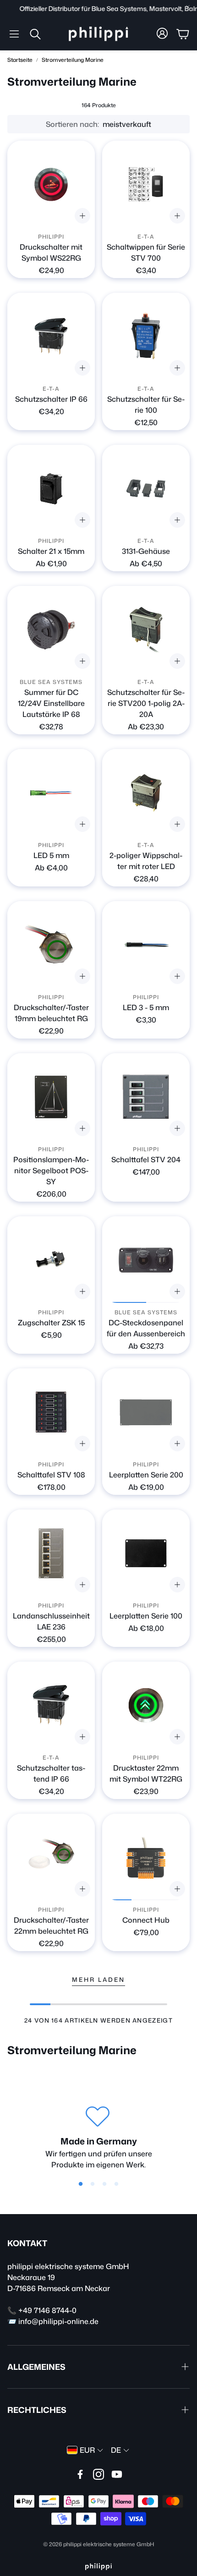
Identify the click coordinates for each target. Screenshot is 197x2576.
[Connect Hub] (146, 1857)
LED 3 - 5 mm (146, 1007)
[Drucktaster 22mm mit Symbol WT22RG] (146, 1705)
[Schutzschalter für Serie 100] (146, 336)
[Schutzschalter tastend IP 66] (51, 1705)
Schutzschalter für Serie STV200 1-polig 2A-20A (146, 703)
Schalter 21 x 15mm (51, 551)
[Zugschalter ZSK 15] (51, 1260)
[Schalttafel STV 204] (146, 1097)
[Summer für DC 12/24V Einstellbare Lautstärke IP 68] (51, 630)
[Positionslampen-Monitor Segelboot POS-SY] (51, 1097)
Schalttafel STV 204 (146, 1159)
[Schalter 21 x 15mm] (51, 489)
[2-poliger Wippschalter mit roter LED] (146, 793)
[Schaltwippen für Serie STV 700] (146, 184)
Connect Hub (146, 1920)
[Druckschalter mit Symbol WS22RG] (51, 184)
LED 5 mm (51, 855)
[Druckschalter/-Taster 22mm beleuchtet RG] (51, 1857)
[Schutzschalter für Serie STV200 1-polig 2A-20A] (146, 630)
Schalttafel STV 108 (51, 1475)
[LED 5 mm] (51, 793)
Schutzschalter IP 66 (51, 399)
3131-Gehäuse (146, 551)
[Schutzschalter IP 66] (51, 336)
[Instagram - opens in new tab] (98, 2474)
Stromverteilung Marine (73, 60)
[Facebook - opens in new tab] (80, 2474)
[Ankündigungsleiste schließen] (188, 7)
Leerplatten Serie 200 (146, 1475)
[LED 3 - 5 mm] (146, 945)
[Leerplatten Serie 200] (146, 1412)
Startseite (20, 60)
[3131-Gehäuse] (146, 489)
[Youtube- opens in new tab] (117, 2474)
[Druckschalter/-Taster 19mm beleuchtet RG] (51, 945)
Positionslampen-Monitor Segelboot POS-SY (51, 1170)
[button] (14, 34)
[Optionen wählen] (82, 216)
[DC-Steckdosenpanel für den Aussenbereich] (146, 1260)
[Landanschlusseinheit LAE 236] (51, 1553)
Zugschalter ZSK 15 (51, 1323)
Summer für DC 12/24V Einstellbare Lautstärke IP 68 (51, 703)
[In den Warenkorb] (82, 661)
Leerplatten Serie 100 (146, 1616)
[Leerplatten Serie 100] (146, 1553)
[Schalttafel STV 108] (51, 1412)
